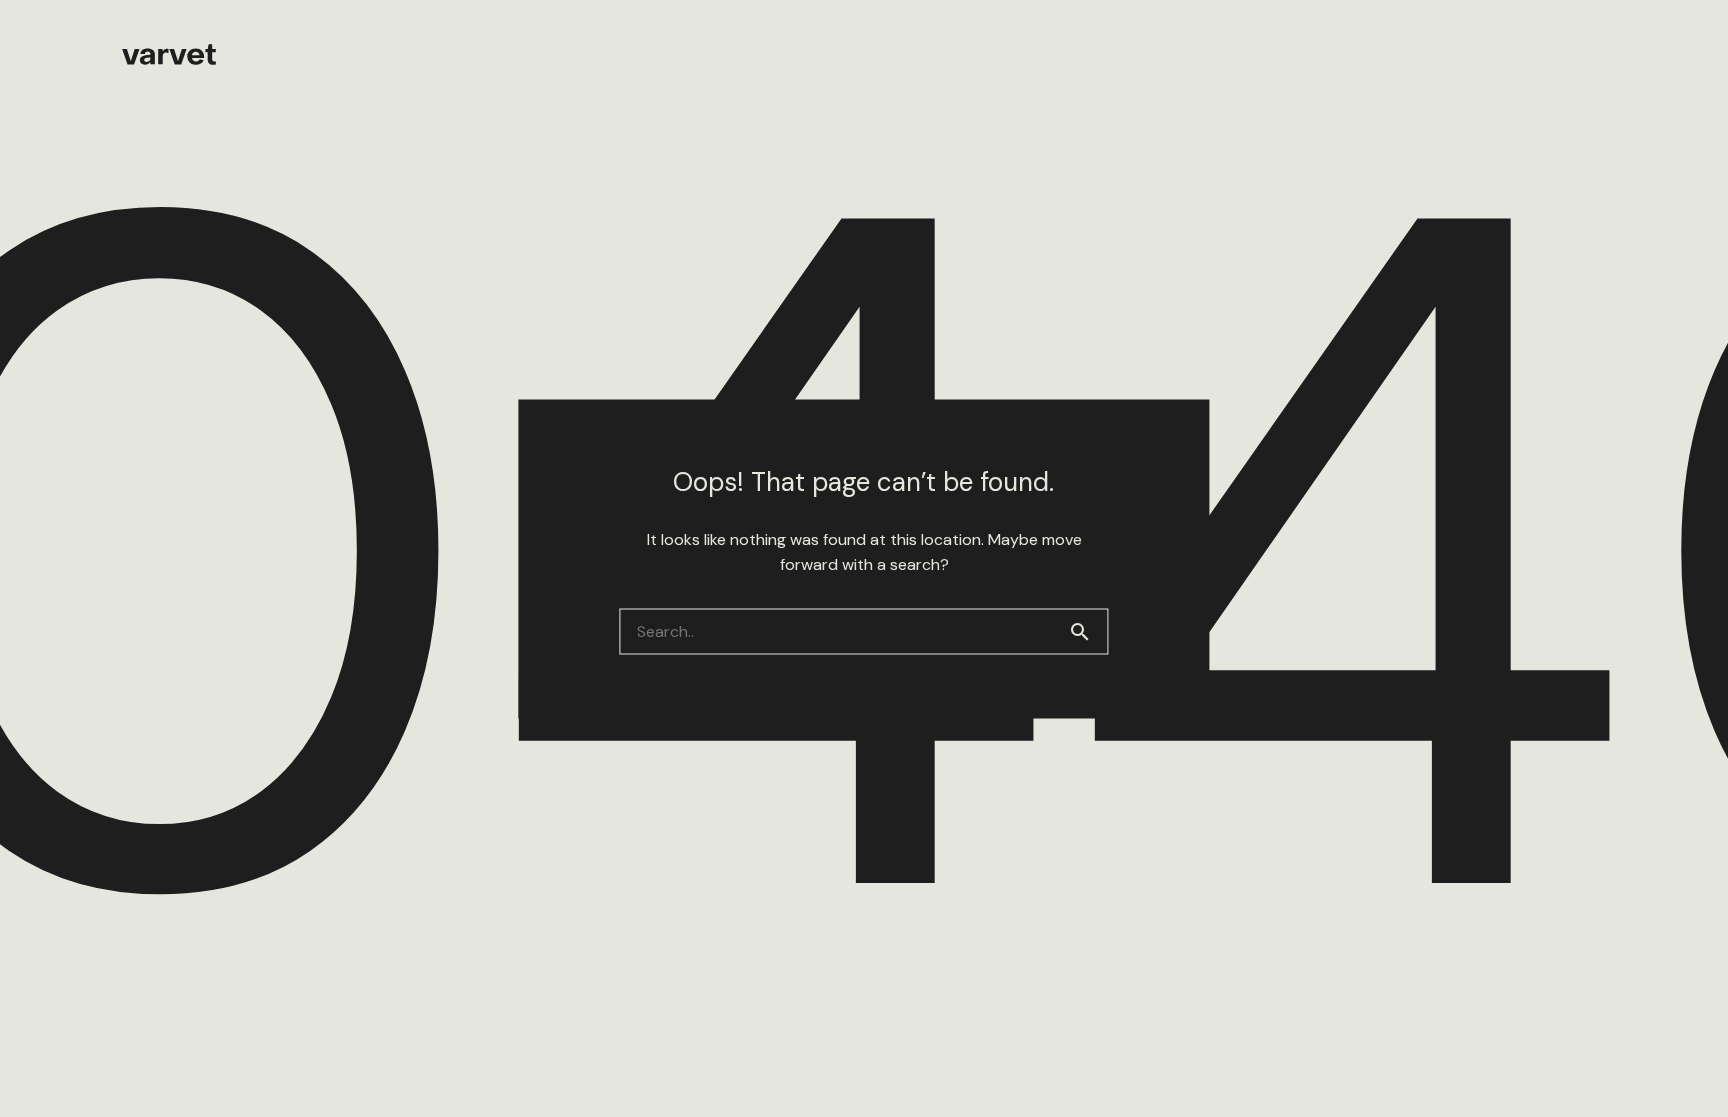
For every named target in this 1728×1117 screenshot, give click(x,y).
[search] (1088, 631)
